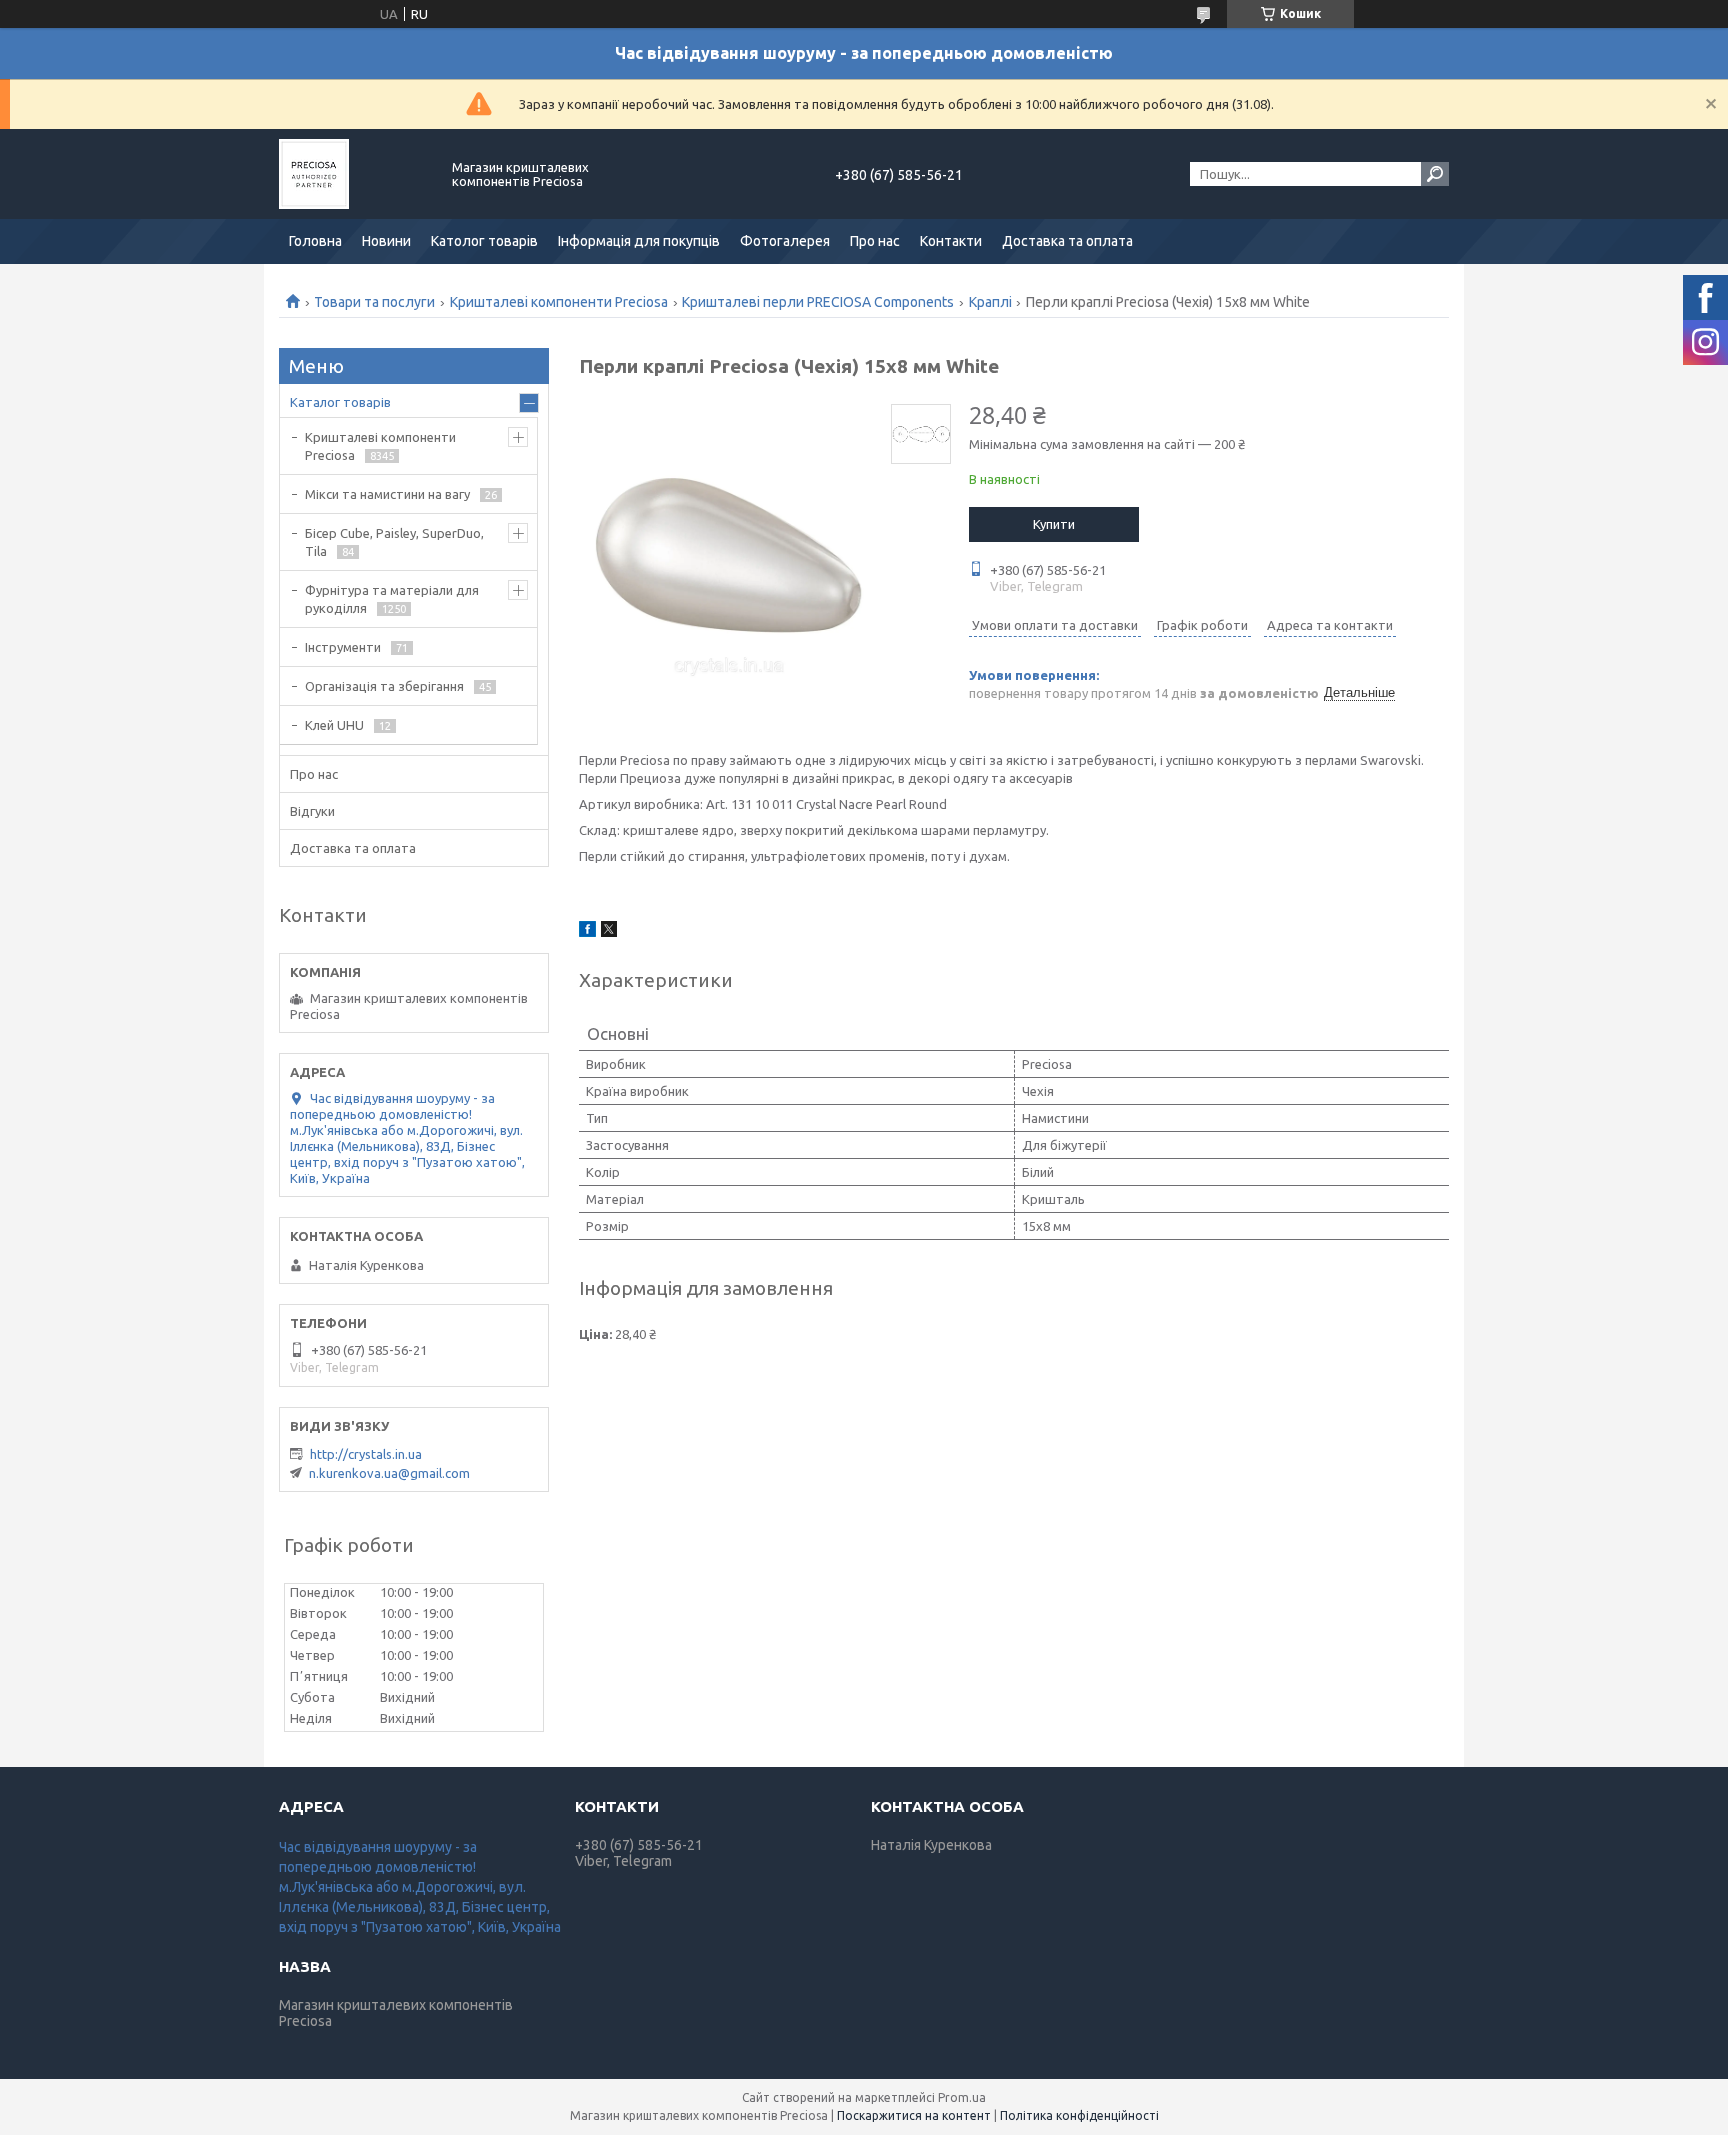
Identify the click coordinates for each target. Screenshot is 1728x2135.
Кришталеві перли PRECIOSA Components (818, 302)
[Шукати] (1435, 174)
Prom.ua (962, 2097)
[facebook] (587, 932)
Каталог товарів (340, 402)
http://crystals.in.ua (366, 1454)
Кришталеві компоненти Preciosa (559, 302)
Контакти (951, 241)
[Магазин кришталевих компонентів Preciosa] (354, 174)
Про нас (875, 241)
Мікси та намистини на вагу (387, 494)
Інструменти (343, 647)
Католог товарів (484, 241)
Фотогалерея (785, 241)
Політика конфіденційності (1079, 2115)
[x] (609, 932)
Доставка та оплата (1067, 241)
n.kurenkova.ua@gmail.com (389, 1473)
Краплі (990, 302)
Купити (1054, 524)
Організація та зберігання (384, 686)
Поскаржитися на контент (914, 2115)
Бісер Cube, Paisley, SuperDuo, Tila (394, 542)
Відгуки (312, 811)
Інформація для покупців (639, 241)
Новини (386, 241)
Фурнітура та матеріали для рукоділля (392, 599)
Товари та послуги (374, 302)
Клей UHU (334, 725)
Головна (315, 241)
